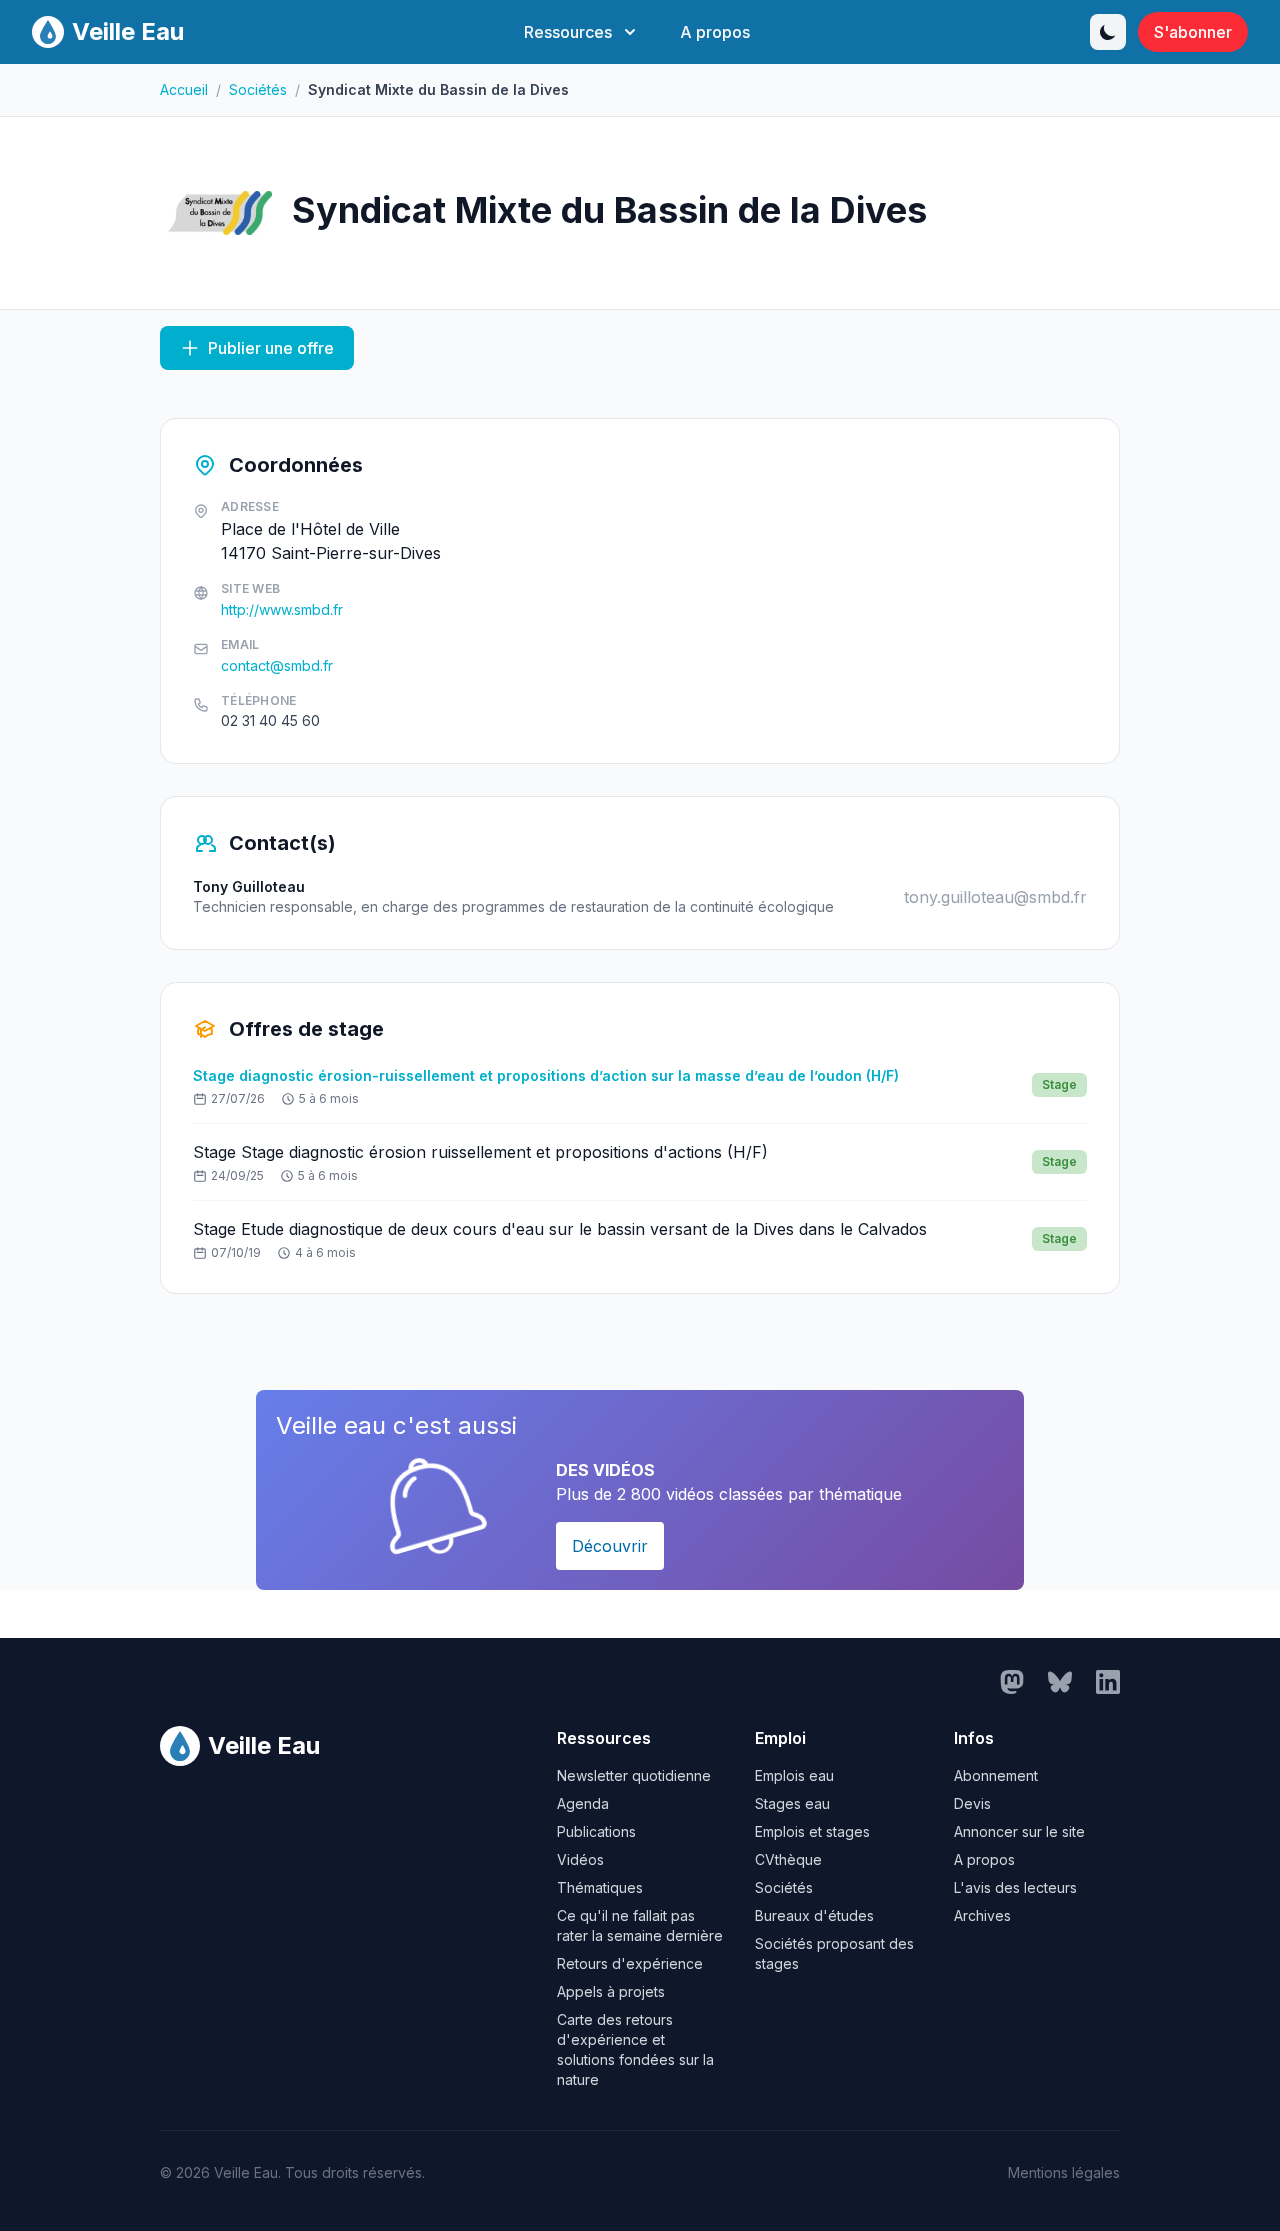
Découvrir (610, 1546)
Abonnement (996, 1775)
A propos (715, 32)
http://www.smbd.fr (282, 609)
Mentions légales (1064, 2172)
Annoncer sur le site (1019, 1831)
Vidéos (580, 1859)
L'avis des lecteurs (1015, 1887)
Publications (596, 1831)
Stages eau (792, 1803)
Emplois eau (794, 1775)
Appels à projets (611, 1991)
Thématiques (600, 1887)
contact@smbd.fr (277, 665)
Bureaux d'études (814, 1915)
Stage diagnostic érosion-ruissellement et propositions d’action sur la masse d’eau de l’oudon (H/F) (546, 1075)
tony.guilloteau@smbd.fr (995, 897)
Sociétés (258, 89)
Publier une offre (271, 348)
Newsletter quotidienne (634, 1775)
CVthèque (788, 1859)
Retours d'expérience (630, 1963)
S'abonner (1193, 32)
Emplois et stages (812, 1831)
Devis (972, 1803)
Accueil (184, 89)
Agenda (583, 1803)
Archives (982, 1915)
